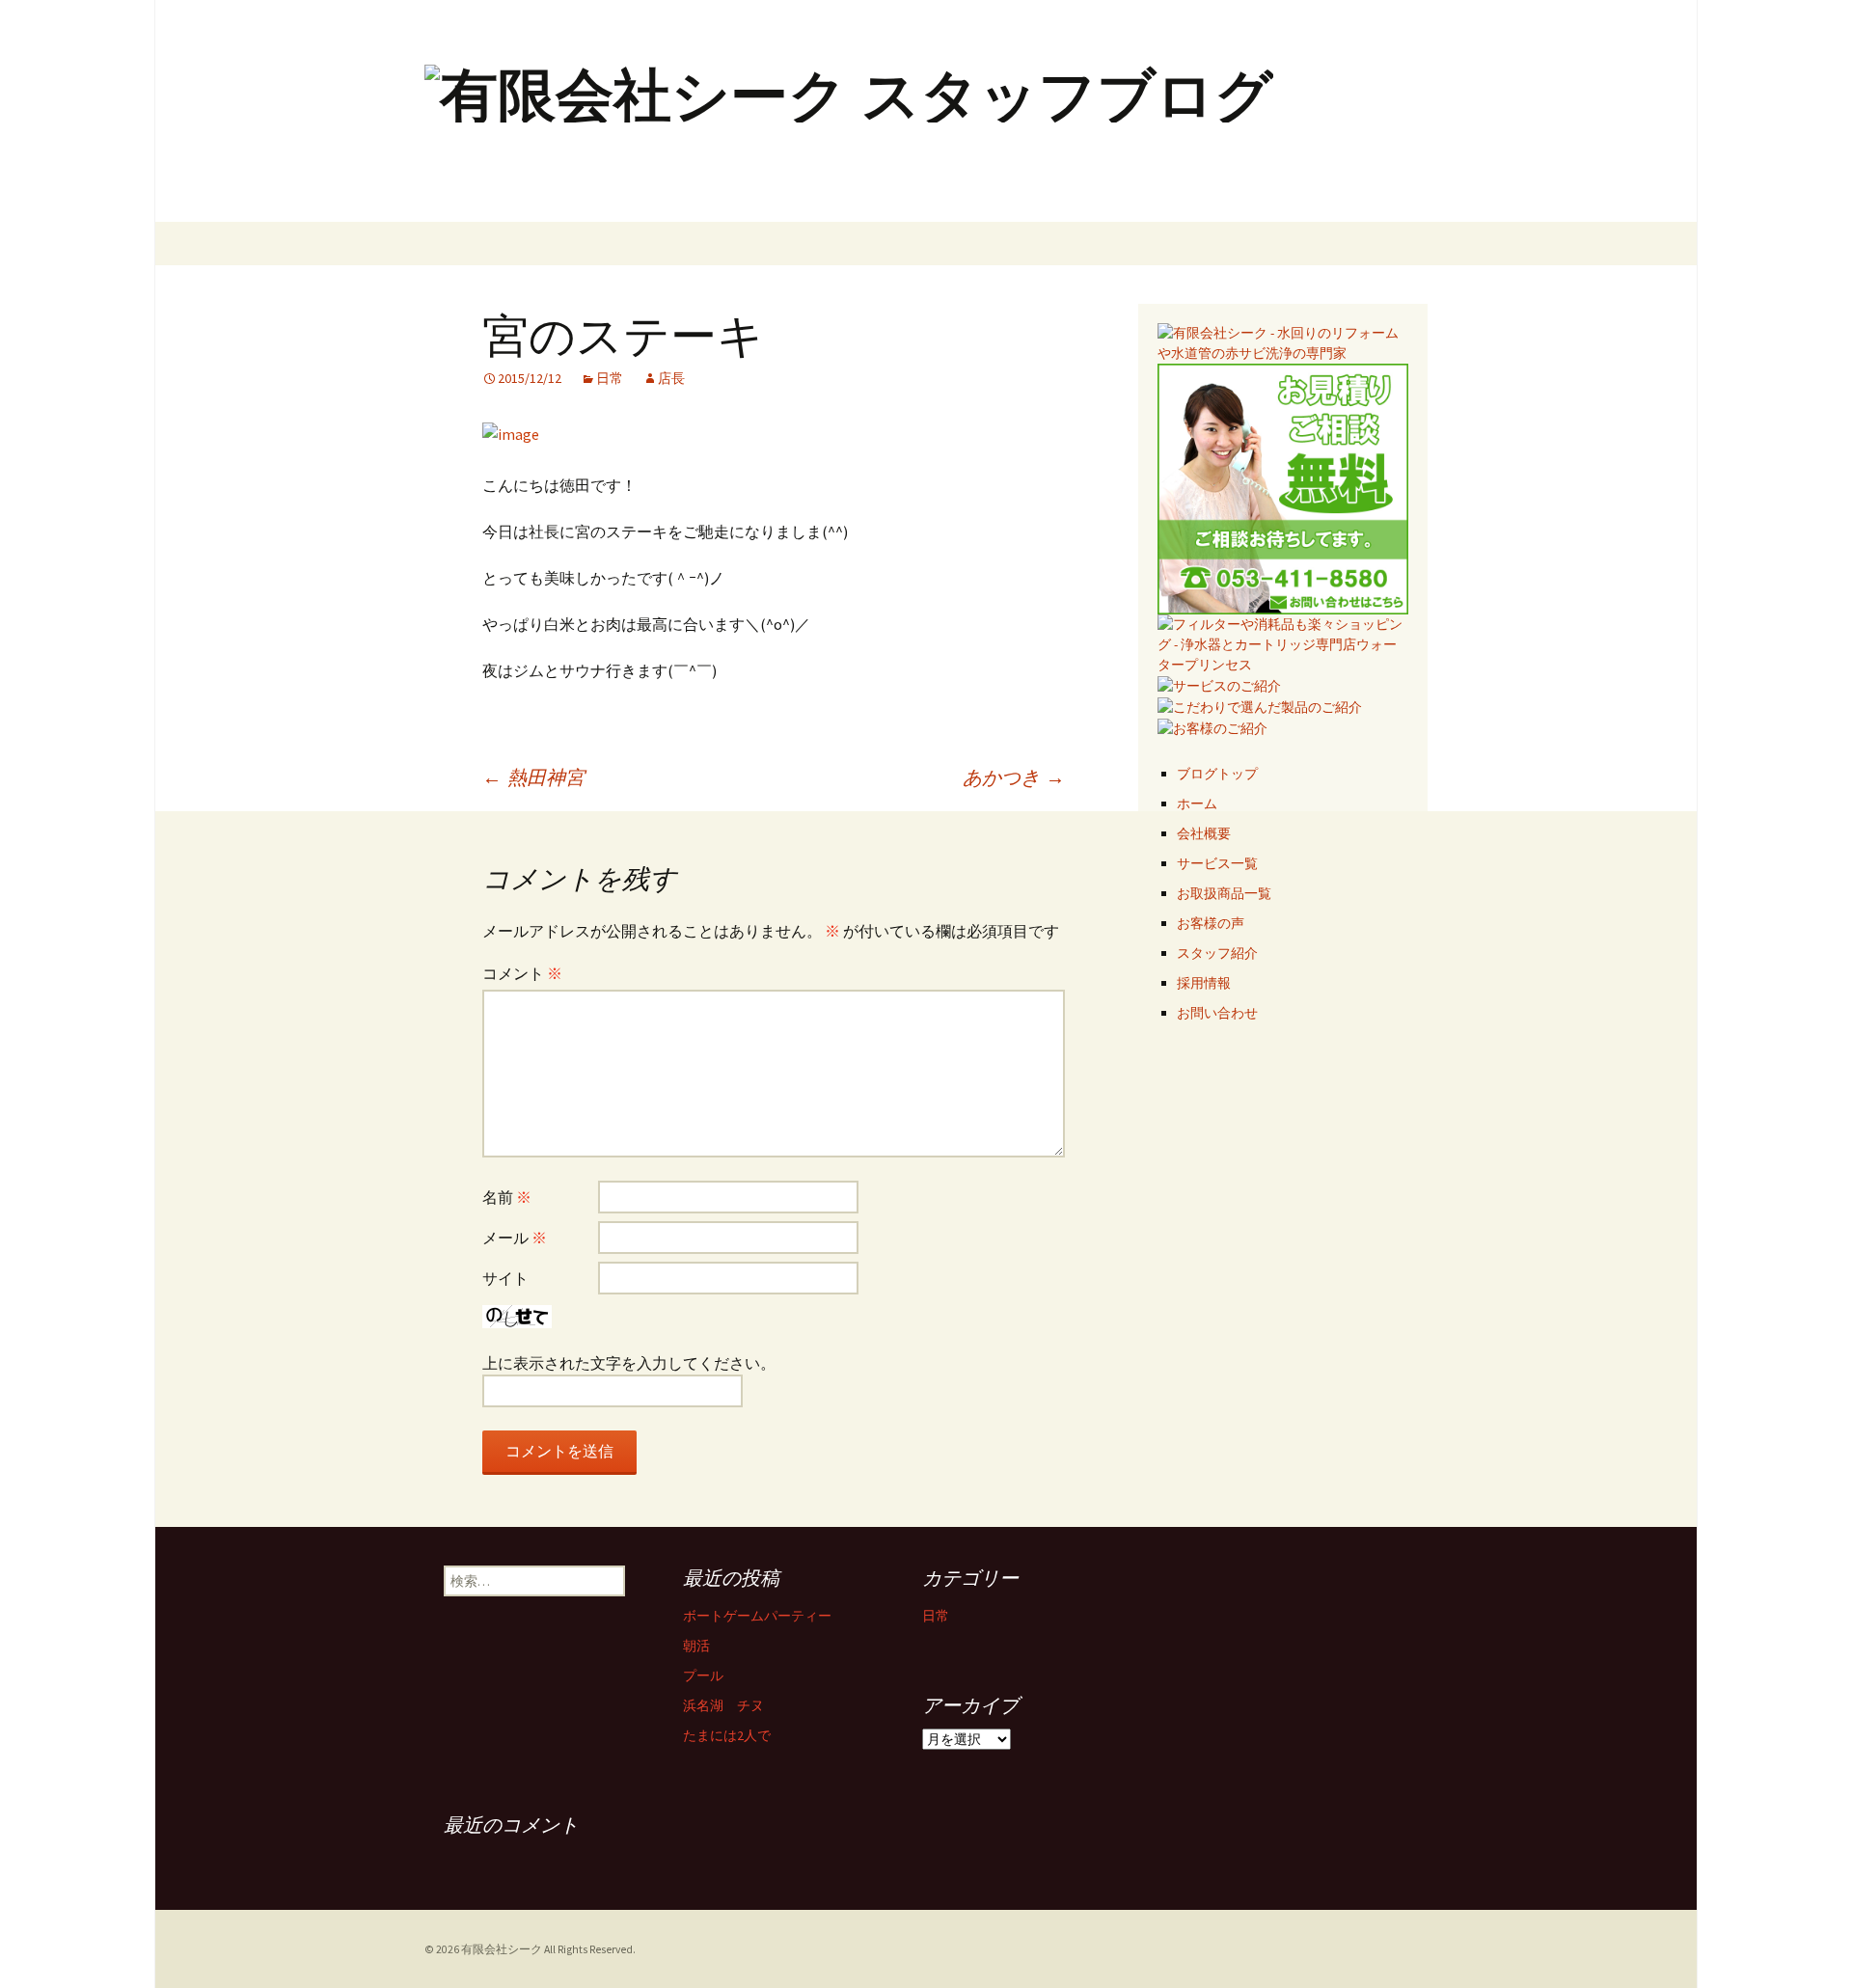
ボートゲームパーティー (757, 1616)
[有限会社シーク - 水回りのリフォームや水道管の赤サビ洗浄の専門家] (1283, 341)
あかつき (1014, 777)
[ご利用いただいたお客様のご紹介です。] (1212, 727)
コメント (522, 973)
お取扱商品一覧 (1224, 893)
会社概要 (1204, 833)
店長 (671, 378)
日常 (610, 378)
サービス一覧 (1217, 863)
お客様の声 (1211, 923)
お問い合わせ (1217, 1013)
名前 (507, 1197)
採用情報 (1204, 983)
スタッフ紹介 (1217, 953)
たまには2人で (727, 1735)
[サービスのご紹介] (1219, 685)
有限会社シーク (502, 1949)
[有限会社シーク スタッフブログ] (926, 111)
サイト (505, 1278)
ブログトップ (1217, 774)
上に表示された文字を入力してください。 (629, 1363)
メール (515, 1238)
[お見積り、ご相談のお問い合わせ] (1283, 487)
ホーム (1197, 803)
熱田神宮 (533, 777)
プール (703, 1675)
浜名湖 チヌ (723, 1705)
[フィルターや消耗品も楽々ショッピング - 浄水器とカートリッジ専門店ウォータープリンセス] (1283, 643)
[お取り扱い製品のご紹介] (1260, 706)
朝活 (696, 1646)
